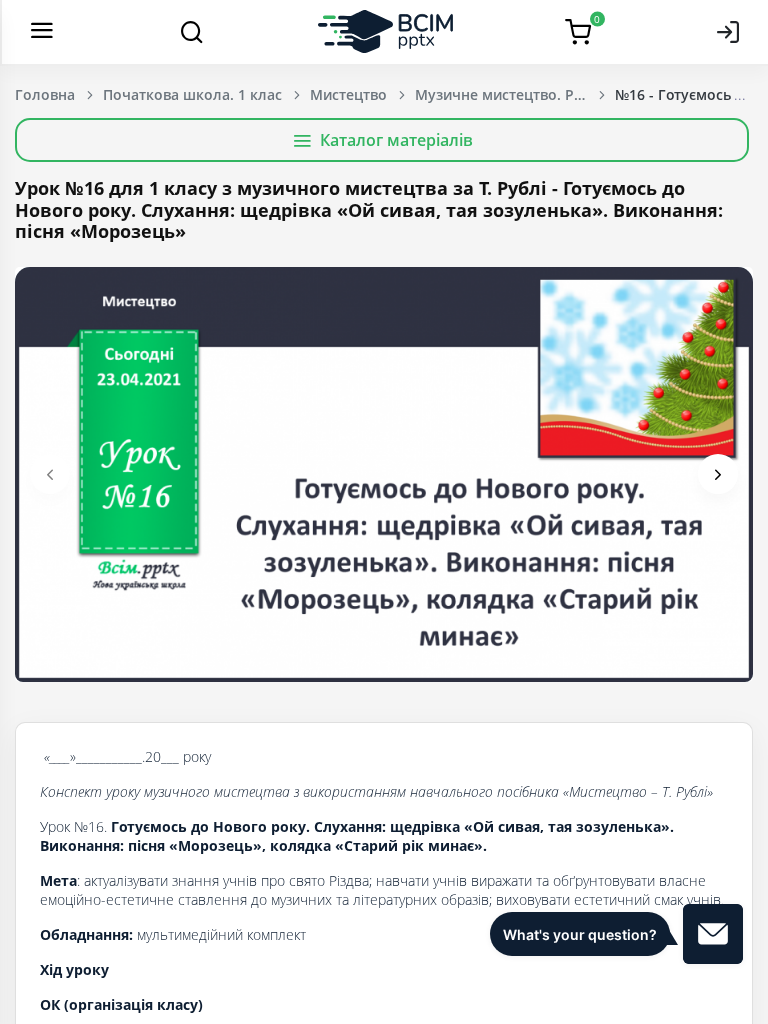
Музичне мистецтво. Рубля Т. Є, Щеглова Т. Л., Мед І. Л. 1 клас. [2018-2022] (515, 94)
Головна (45, 94)
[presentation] (50, 474)
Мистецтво (348, 94)
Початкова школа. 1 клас (192, 94)
